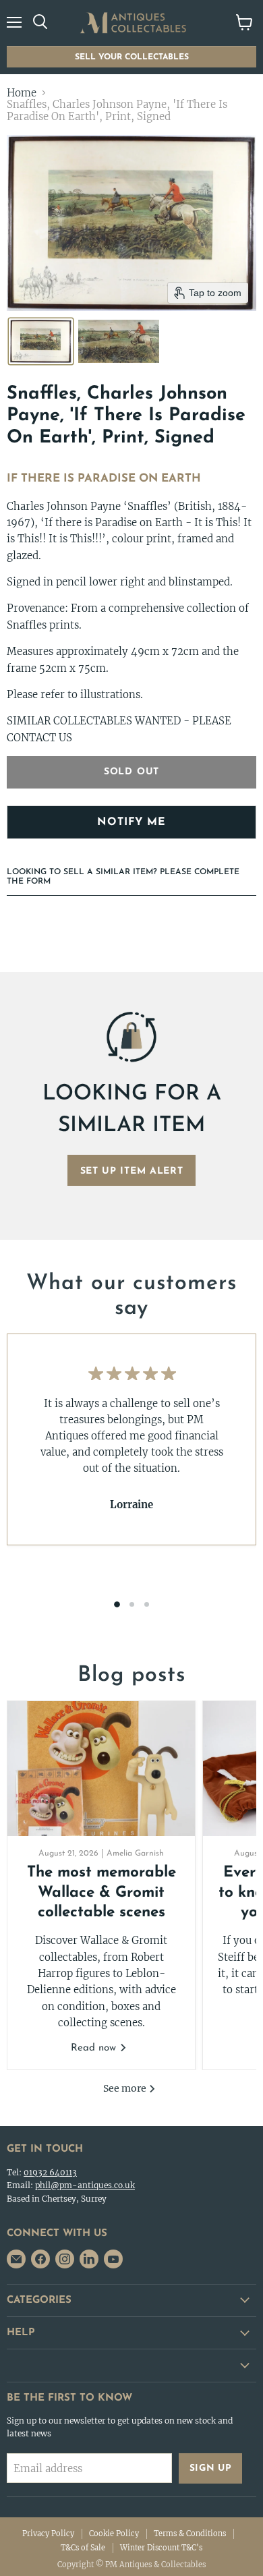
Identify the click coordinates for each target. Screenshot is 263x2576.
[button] (41, 341)
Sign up (211, 2468)
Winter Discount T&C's (161, 2548)
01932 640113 (50, 2172)
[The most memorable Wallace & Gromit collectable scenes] (101, 1769)
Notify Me (131, 822)
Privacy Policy (48, 2534)
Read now (95, 2048)
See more (126, 2088)
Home (22, 93)
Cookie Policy (114, 2534)
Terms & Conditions (190, 2534)
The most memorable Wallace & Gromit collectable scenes (101, 1893)
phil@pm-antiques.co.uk (85, 2185)
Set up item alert (132, 1171)
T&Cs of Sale (83, 2548)
